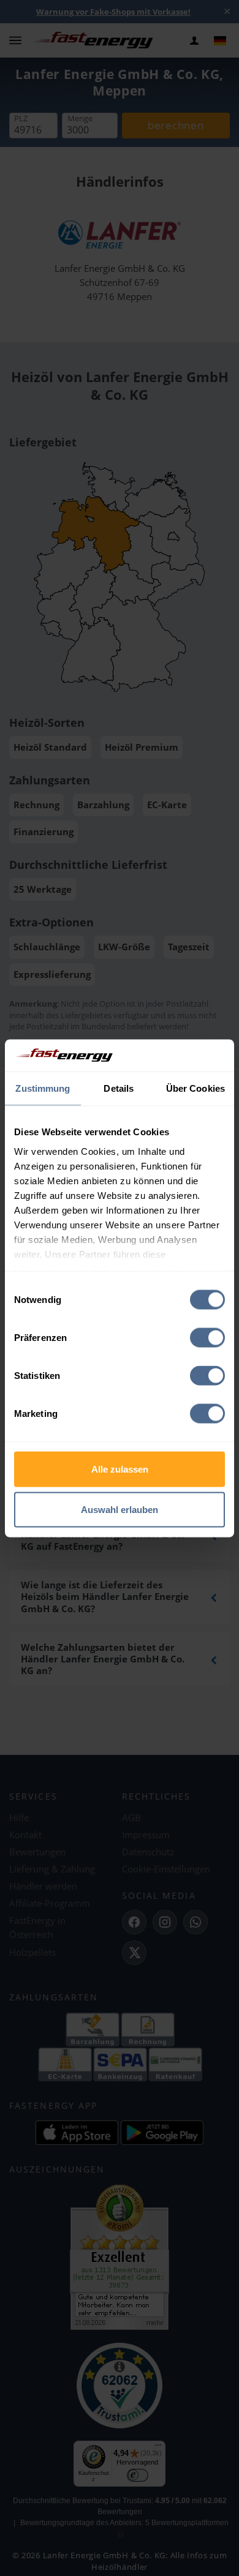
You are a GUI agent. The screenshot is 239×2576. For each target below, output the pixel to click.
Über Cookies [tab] (195, 1088)
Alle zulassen (120, 1469)
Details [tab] (119, 1088)
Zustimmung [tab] (43, 1088)
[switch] (207, 1338)
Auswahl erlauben (120, 1509)
